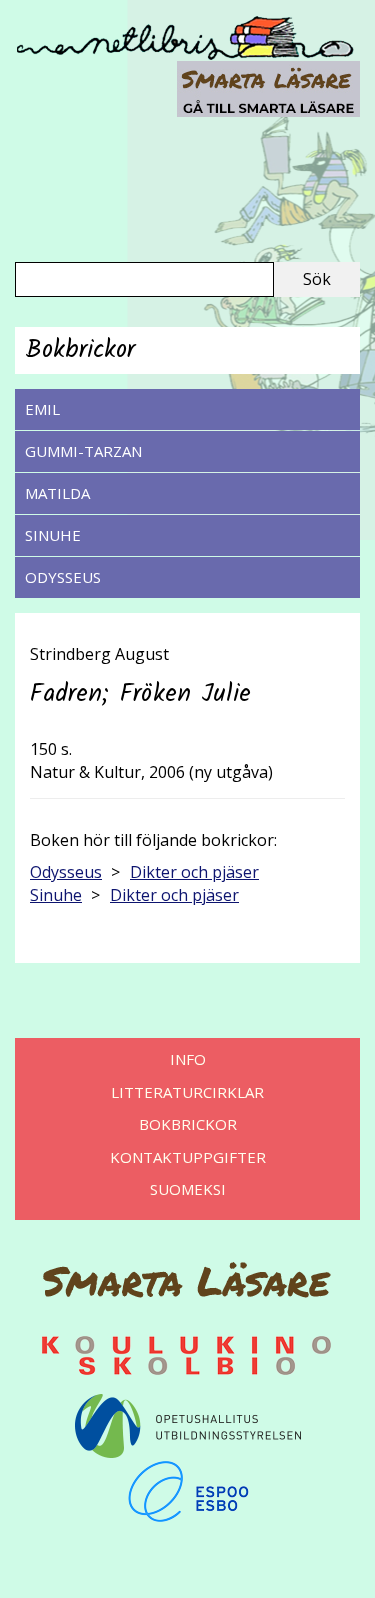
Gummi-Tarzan (83, 451)
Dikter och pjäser (194, 872)
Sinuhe (53, 535)
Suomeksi (188, 1189)
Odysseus (63, 577)
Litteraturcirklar (187, 1092)
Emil (42, 409)
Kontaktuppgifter (188, 1157)
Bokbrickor (188, 1124)
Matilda (57, 493)
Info (188, 1059)
